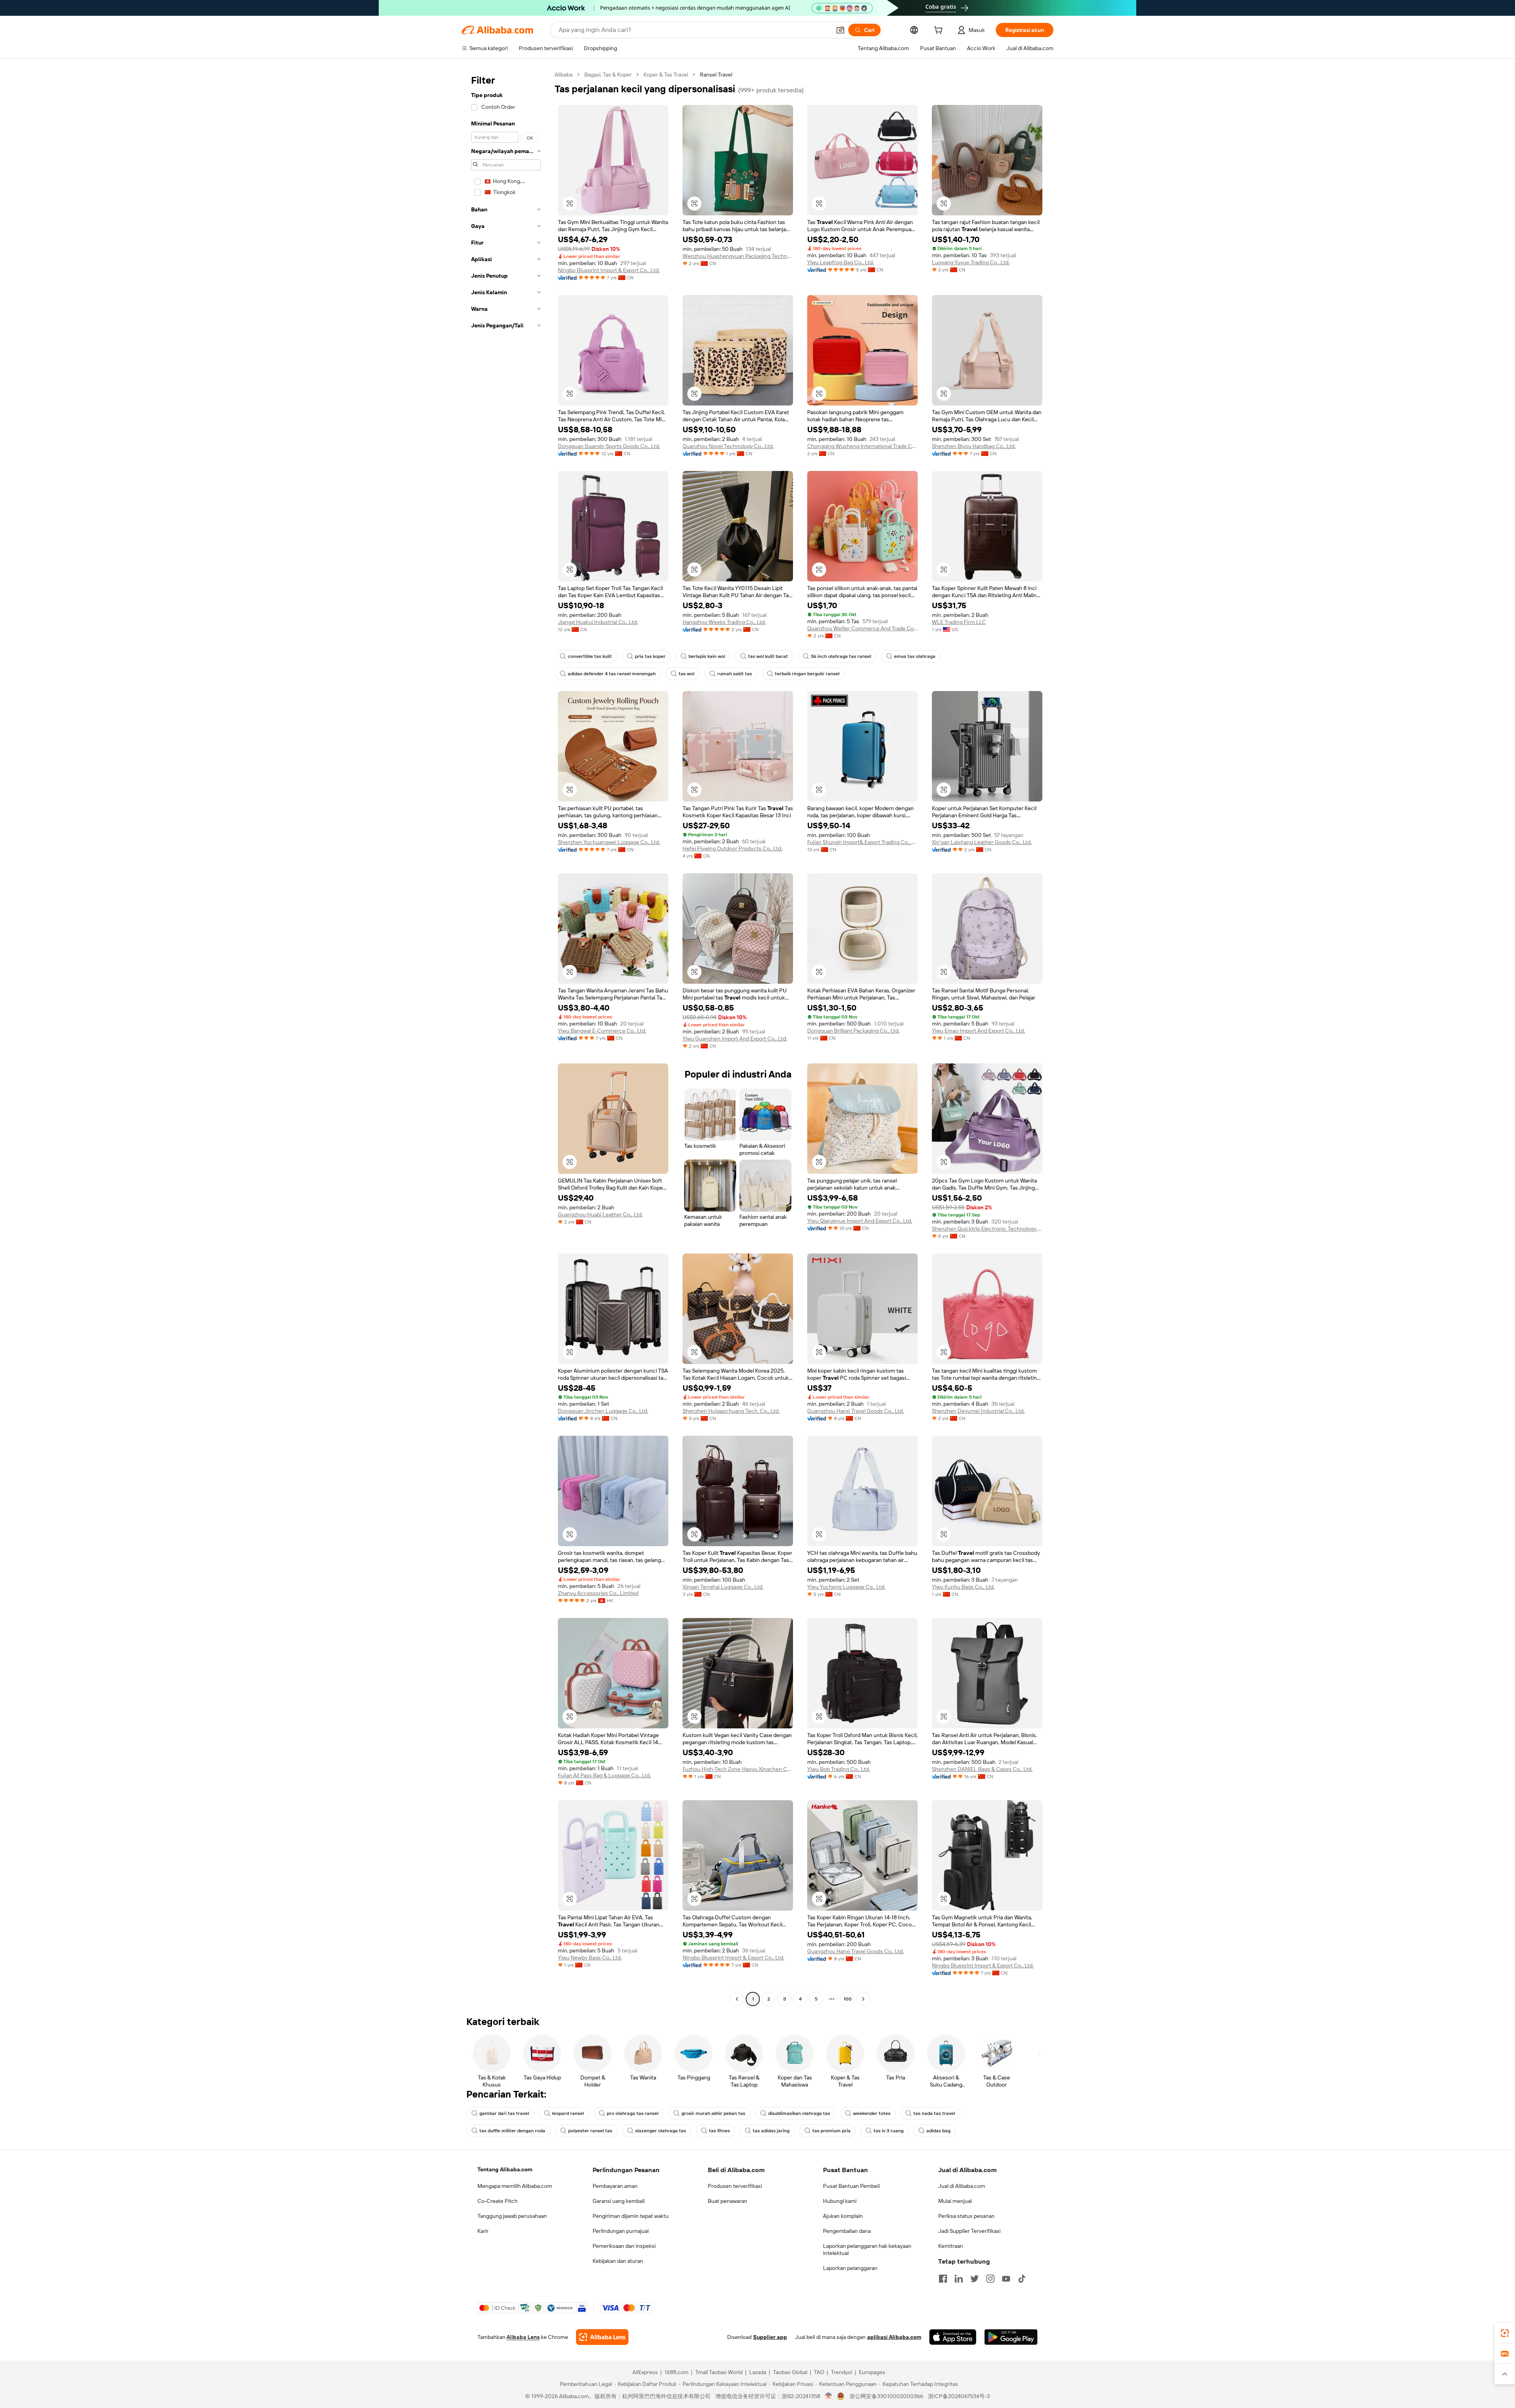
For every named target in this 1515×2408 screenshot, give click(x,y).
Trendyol (842, 2372)
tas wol (686, 674)
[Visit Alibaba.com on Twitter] (974, 2279)
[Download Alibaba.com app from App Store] (953, 2337)
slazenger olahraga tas (661, 2131)
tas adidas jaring (771, 2131)
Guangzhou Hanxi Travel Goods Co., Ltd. (856, 1411)
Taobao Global (790, 2372)
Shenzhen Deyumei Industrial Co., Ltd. (978, 1411)
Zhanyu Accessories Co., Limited (598, 1593)
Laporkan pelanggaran (850, 2268)
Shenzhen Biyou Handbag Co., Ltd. (974, 446)
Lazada (758, 2372)
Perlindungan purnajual (621, 2231)
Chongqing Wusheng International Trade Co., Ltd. (862, 446)
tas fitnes (719, 2131)
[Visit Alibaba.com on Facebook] (943, 2279)
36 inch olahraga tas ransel (841, 656)
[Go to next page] (863, 1999)
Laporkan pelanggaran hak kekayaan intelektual (867, 2249)
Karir (483, 2231)
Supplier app (770, 2337)
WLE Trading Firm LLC (959, 622)
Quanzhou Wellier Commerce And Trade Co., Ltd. (862, 628)
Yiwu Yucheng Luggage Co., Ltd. (846, 1587)
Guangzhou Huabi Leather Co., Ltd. (600, 1214)
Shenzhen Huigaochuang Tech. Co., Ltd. (731, 1411)
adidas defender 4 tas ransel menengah (612, 674)
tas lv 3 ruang (888, 2131)
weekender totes (872, 2113)
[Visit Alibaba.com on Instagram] (990, 2279)
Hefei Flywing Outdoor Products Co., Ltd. (732, 848)
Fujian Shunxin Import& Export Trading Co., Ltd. (862, 842)
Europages (872, 2372)
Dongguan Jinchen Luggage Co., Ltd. (603, 1411)
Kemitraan (951, 2246)
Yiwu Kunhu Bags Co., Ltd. (963, 1587)
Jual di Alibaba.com (962, 2186)
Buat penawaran (728, 2201)
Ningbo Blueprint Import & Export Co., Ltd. (609, 270)
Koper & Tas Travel (666, 75)
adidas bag (938, 2131)
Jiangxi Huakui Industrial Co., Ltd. (598, 622)
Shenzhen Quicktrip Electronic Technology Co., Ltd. (987, 1229)
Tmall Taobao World (719, 2372)
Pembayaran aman (615, 2186)
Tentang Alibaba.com (505, 2169)
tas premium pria (831, 2131)
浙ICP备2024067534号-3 (959, 2396)
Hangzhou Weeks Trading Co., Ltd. (724, 622)
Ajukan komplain (843, 2216)
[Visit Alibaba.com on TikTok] (1022, 2279)
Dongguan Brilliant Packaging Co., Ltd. (853, 1031)
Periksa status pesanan (966, 2216)
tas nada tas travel (934, 2113)
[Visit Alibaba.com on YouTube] (1006, 2279)
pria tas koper (650, 656)
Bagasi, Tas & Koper (608, 75)
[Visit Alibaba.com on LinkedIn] (959, 2279)
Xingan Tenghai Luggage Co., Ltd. (723, 1587)
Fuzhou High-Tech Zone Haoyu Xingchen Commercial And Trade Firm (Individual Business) (738, 1769)
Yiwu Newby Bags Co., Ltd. (590, 1958)
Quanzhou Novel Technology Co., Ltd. (728, 446)
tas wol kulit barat (768, 656)
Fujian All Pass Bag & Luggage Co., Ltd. (604, 1775)
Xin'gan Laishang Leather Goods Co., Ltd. (982, 842)
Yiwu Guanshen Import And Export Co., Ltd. (735, 1039)
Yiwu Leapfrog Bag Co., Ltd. (841, 262)
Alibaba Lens (523, 2337)
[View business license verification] (829, 2396)
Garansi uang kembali (619, 2201)
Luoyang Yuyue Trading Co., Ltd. (971, 262)
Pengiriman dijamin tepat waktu (631, 2216)
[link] (1505, 2333)
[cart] (940, 31)
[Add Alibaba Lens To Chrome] (602, 2337)
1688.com (676, 2372)
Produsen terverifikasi (735, 2186)
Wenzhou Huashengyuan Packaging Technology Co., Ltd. (738, 256)
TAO (819, 2372)
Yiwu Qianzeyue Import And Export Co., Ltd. (860, 1221)
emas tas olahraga (915, 656)
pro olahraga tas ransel (633, 2113)
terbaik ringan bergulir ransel (807, 674)
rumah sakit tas (735, 674)
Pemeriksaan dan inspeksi (624, 2246)
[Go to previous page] (737, 1999)
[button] (840, 30)
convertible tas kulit (590, 656)
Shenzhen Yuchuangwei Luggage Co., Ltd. (609, 842)
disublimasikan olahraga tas (799, 2113)
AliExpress (645, 2372)
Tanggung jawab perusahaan (512, 2216)
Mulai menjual (955, 2201)
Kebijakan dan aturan (618, 2261)
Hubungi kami (840, 2201)
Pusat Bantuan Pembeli (851, 2186)
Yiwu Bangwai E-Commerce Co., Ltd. (602, 1031)
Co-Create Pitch (498, 2201)
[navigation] (506, 1038)
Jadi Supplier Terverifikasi (969, 2231)
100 (848, 1999)
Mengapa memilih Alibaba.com (515, 2186)
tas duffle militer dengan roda (512, 2131)
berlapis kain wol (707, 656)
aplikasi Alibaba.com (894, 2337)
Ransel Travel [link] (716, 75)
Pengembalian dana (847, 2231)
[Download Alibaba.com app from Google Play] (1011, 2337)
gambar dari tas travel (504, 2113)
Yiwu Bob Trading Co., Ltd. (839, 1769)
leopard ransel (568, 2113)
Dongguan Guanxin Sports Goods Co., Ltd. (609, 446)
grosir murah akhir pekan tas (713, 2113)
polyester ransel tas (590, 2131)
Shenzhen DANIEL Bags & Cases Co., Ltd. (982, 1769)
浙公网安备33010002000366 (886, 2396)
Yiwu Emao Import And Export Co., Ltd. (978, 1031)
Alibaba (564, 75)
